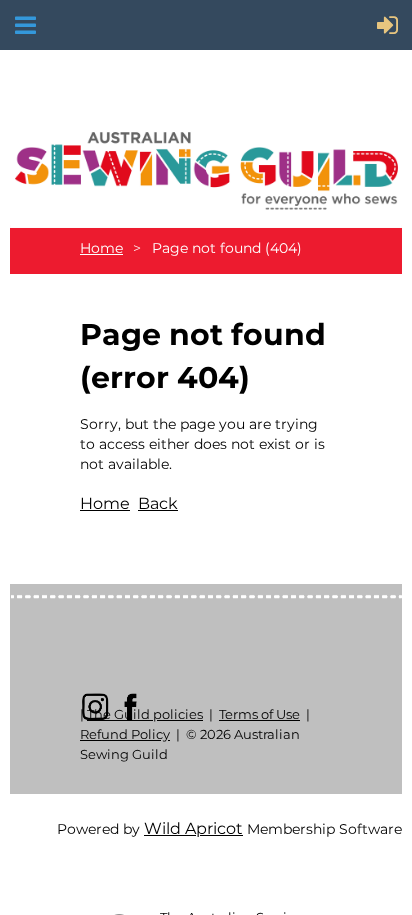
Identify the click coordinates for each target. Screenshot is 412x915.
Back (158, 503)
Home (101, 248)
